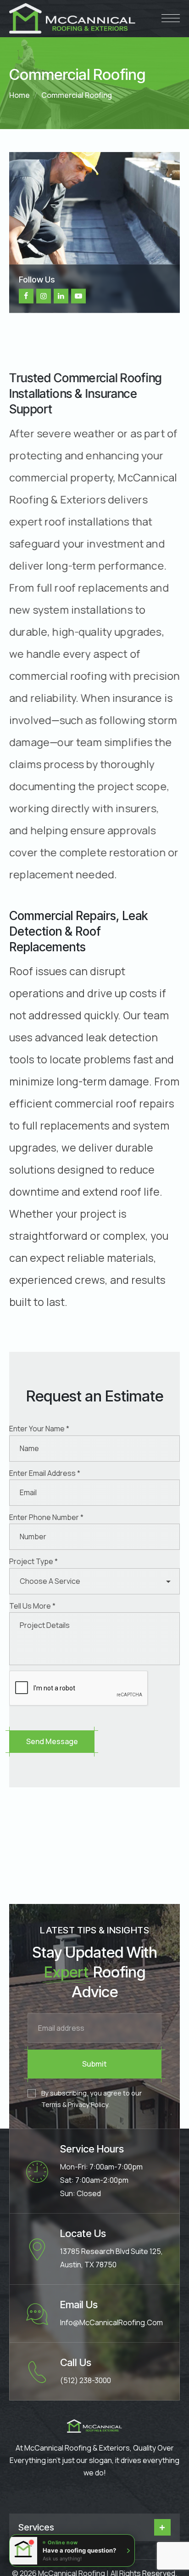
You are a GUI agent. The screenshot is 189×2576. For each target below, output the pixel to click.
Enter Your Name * (39, 1429)
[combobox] (94, 1581)
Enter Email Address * (45, 1473)
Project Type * (33, 1561)
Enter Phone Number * (46, 1517)
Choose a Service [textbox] (50, 1581)
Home (19, 95)
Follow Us (37, 279)
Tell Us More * (32, 1606)
